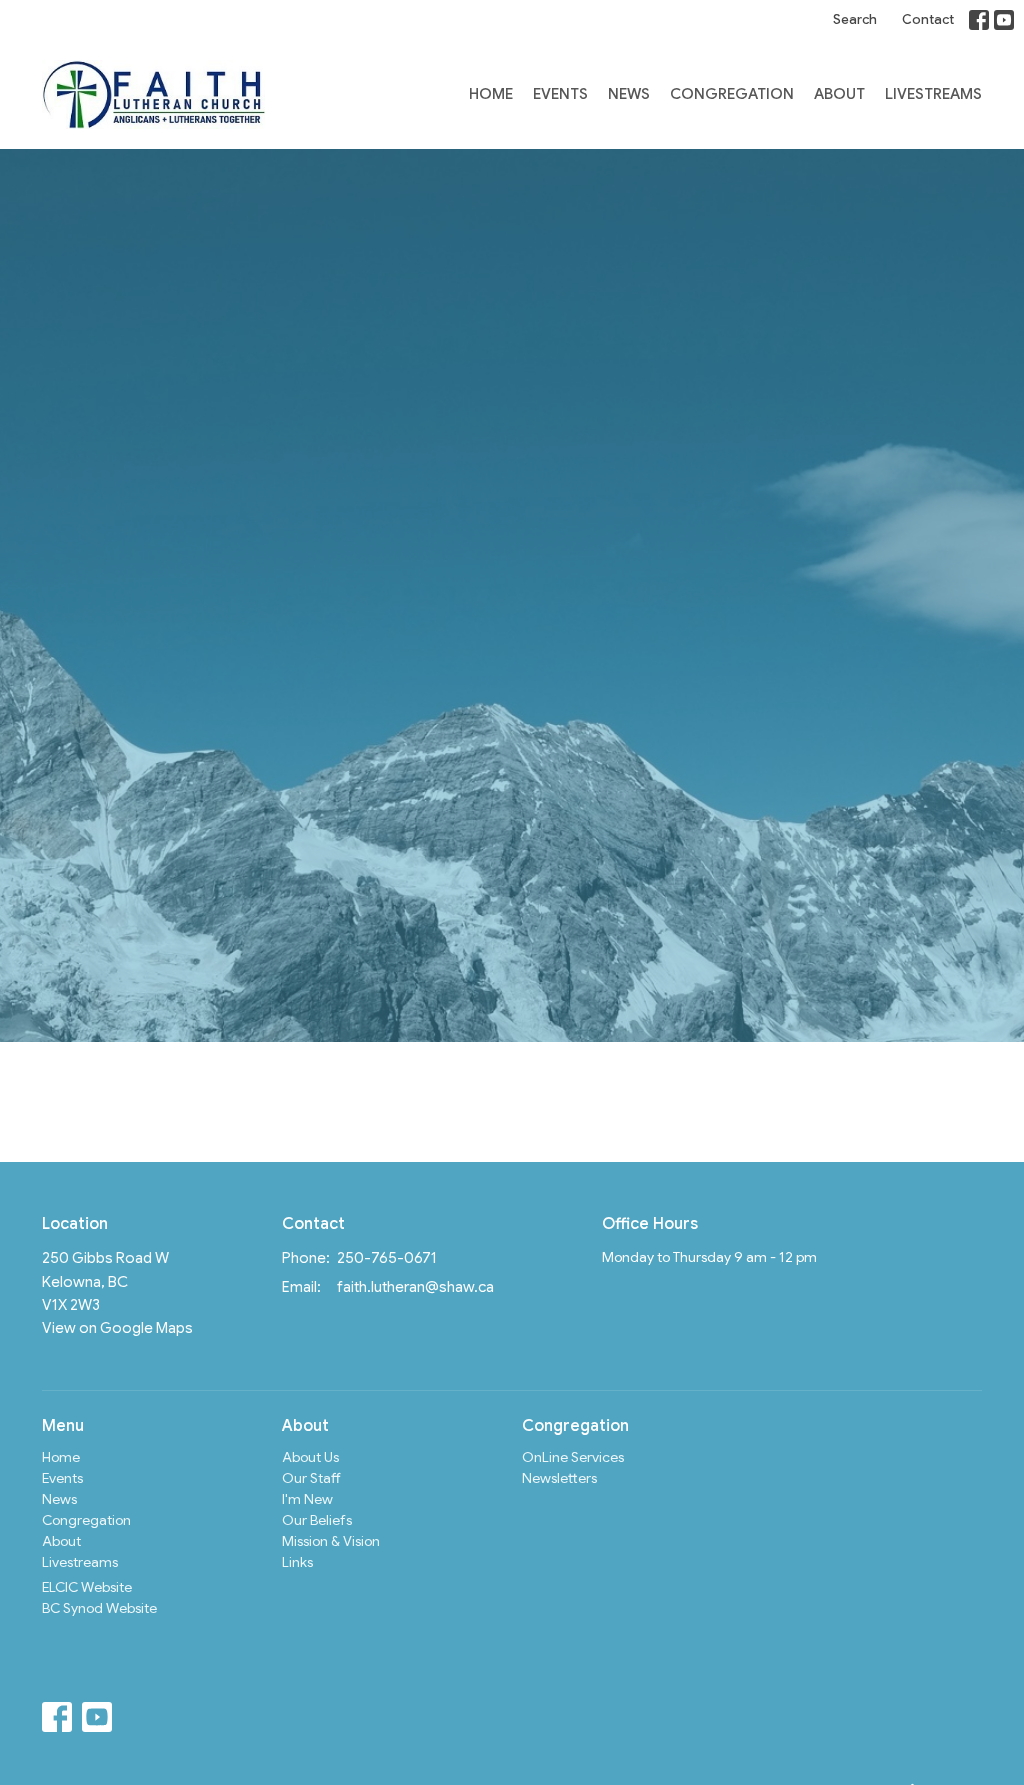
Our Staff (311, 1478)
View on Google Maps (117, 1328)
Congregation (732, 94)
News (629, 94)
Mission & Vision (331, 1541)
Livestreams (933, 94)
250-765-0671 (387, 1258)
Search (855, 19)
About (839, 94)
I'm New (307, 1499)
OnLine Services (573, 1457)
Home (491, 94)
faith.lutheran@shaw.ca (415, 1287)
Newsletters (559, 1478)
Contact (928, 19)
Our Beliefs (317, 1520)
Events (560, 94)
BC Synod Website (99, 1608)
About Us (310, 1457)
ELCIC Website (87, 1587)
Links (297, 1562)
